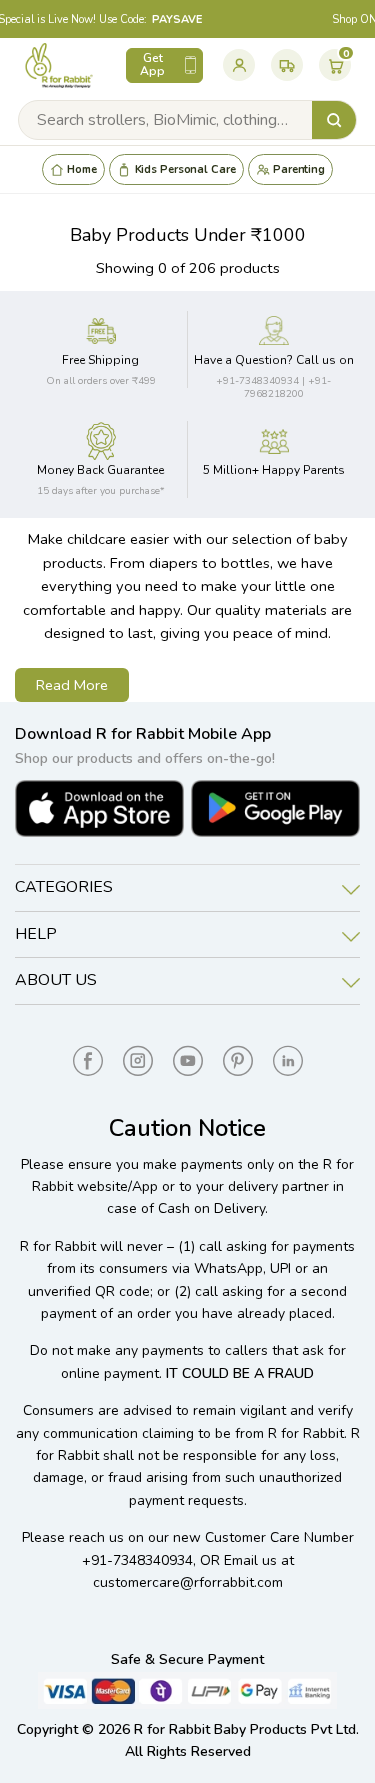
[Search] (334, 120)
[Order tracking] (287, 65)
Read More (72, 685)
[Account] (239, 65)
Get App (152, 65)
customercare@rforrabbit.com (188, 1582)
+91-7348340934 (137, 1560)
